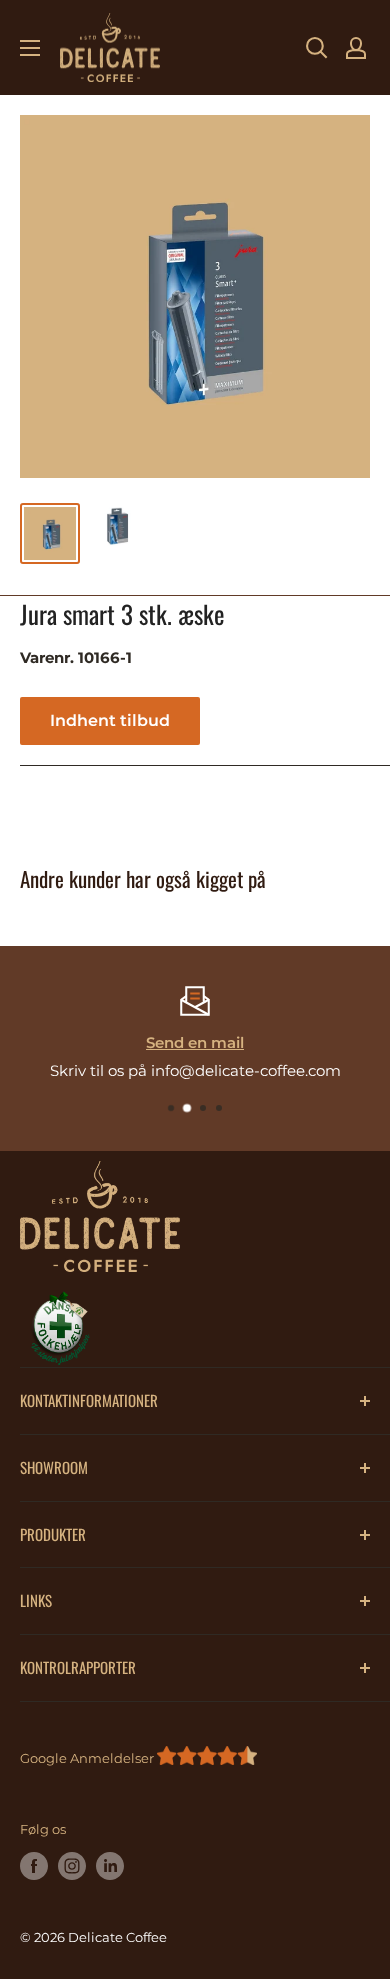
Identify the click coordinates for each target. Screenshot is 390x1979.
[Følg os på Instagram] (72, 1866)
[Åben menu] (30, 48)
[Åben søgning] (317, 48)
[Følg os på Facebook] (34, 1866)
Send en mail (195, 1042)
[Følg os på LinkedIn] (110, 1866)
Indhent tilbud (110, 720)
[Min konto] (356, 48)
